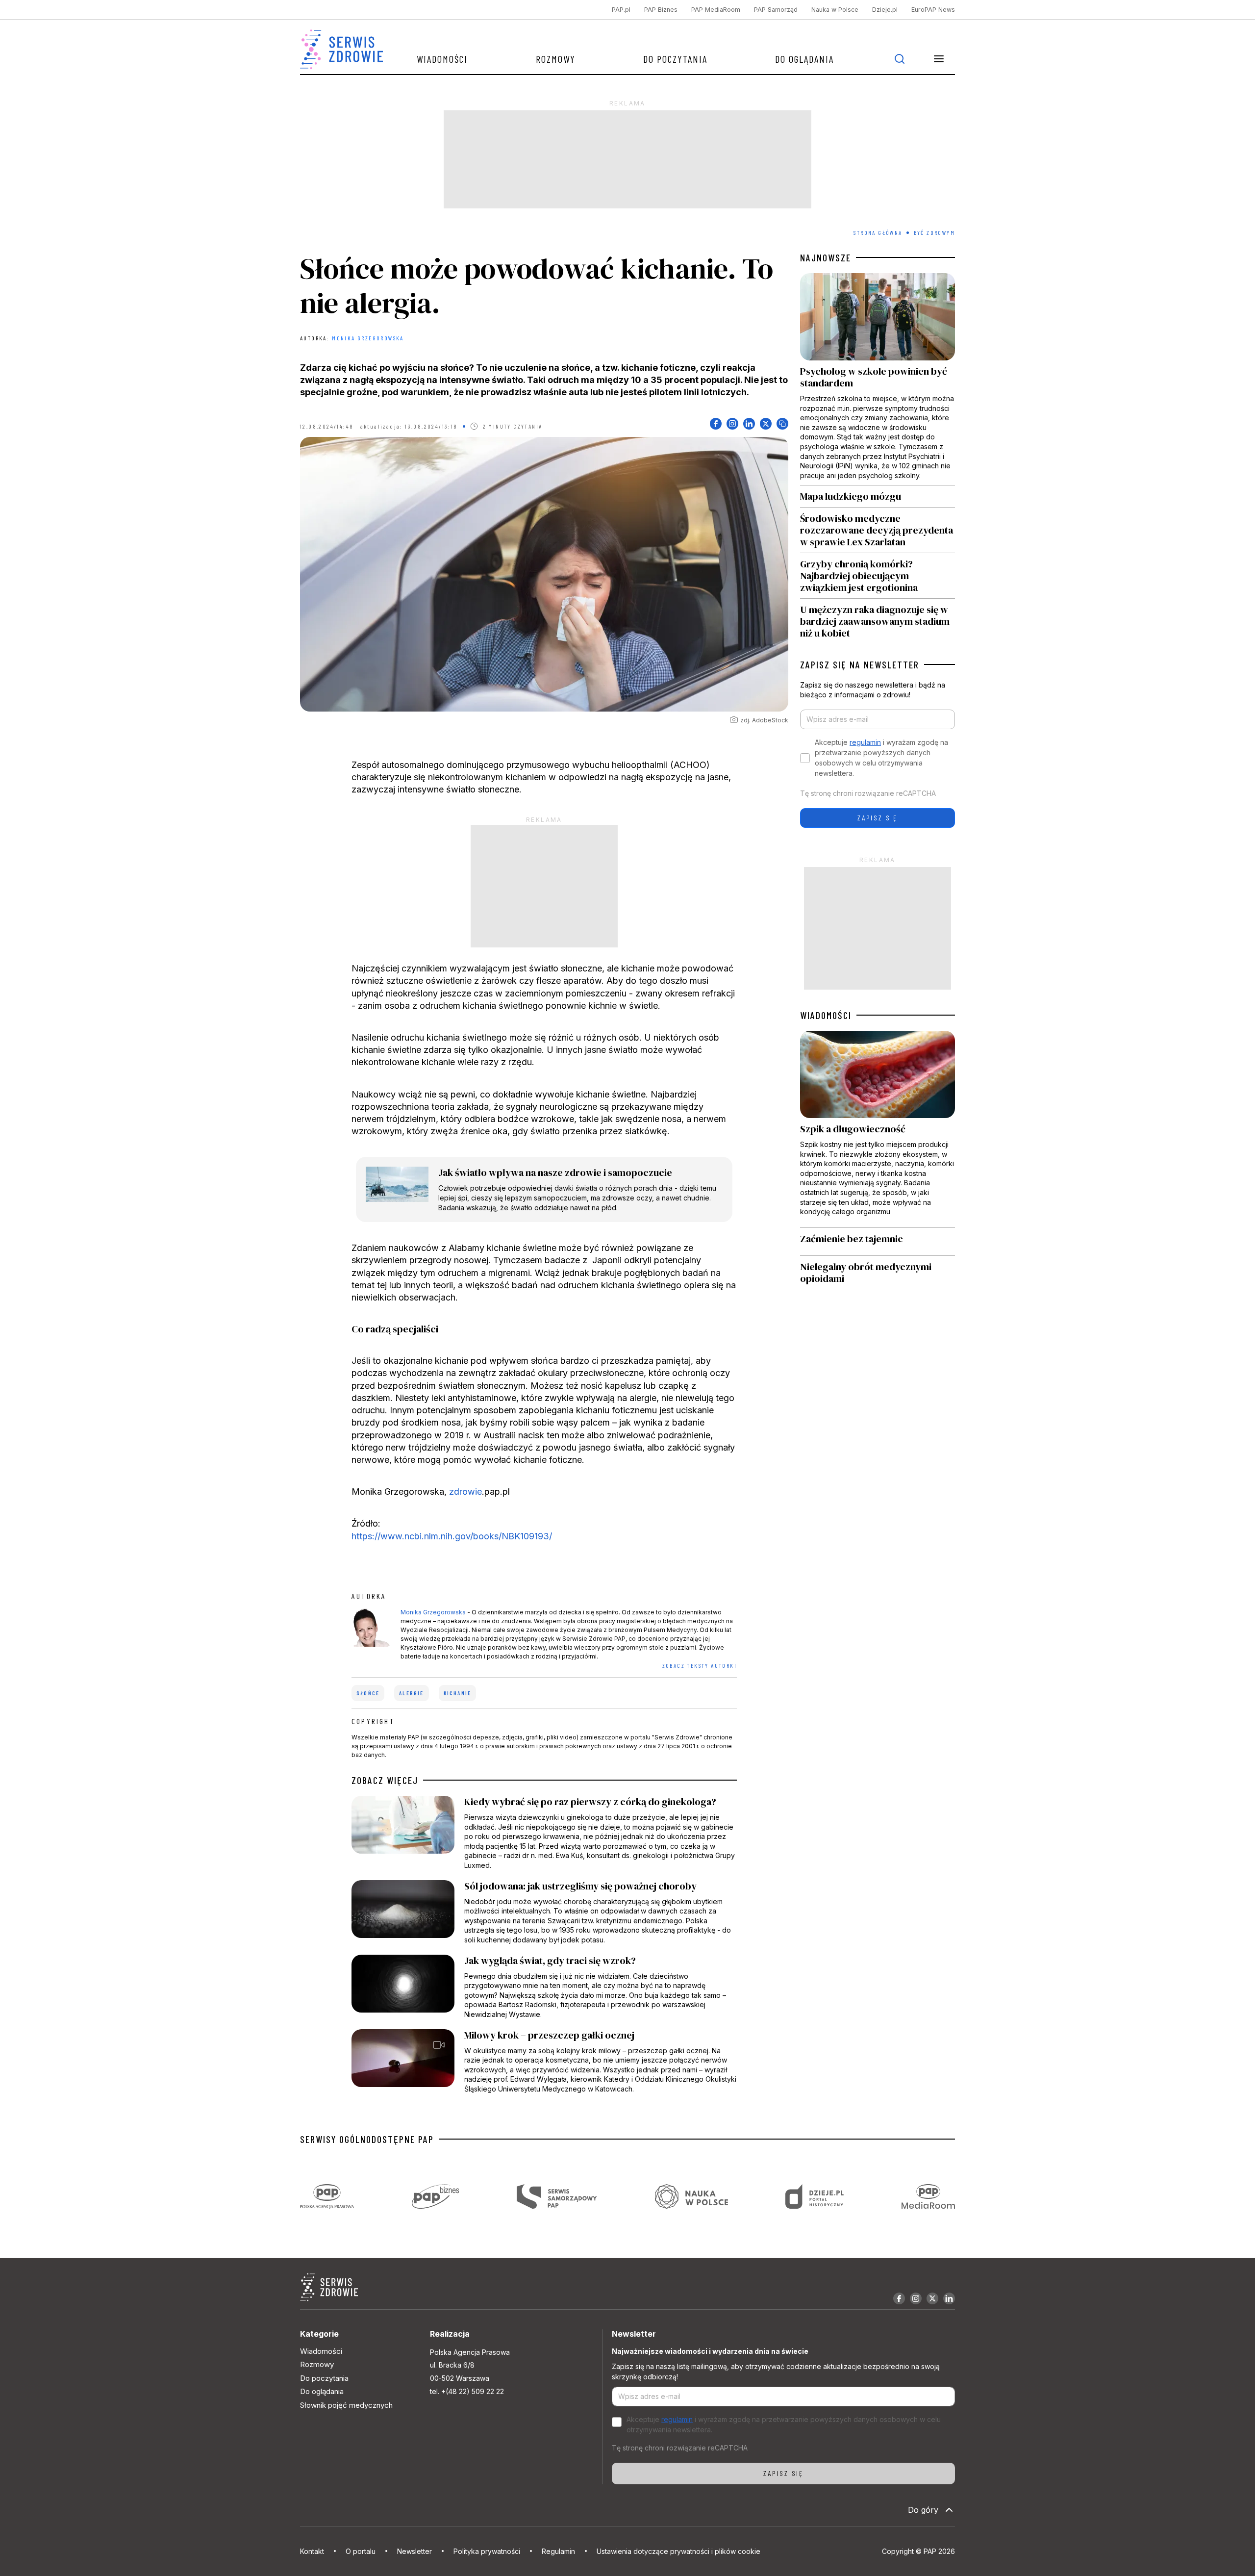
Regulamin (558, 2551)
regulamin (865, 742)
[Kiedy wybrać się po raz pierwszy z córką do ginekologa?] (544, 1833)
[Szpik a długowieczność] (878, 1129)
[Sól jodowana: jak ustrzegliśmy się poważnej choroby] (544, 1913)
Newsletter (414, 2551)
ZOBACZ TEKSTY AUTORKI (700, 1665)
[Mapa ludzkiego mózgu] (878, 496)
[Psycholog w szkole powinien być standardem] (878, 379)
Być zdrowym (934, 232)
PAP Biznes (661, 10)
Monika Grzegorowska (368, 338)
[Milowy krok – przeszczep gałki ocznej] (544, 2062)
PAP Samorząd (776, 10)
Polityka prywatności (487, 2551)
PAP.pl (621, 10)
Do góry (923, 2510)
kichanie (458, 1693)
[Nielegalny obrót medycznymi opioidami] (878, 1272)
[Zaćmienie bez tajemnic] (878, 1241)
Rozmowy (556, 59)
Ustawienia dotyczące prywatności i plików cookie (678, 2551)
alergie (411, 1693)
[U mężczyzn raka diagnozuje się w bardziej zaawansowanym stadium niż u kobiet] (878, 619)
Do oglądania (804, 59)
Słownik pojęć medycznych (346, 2405)
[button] (939, 59)
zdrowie (465, 1492)
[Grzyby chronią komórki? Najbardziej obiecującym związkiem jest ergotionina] (878, 576)
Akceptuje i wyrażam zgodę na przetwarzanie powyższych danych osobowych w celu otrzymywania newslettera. (881, 758)
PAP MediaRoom (716, 10)
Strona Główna (878, 232)
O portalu (361, 2551)
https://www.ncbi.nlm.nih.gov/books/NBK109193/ (452, 1536)
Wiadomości (442, 59)
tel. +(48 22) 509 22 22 (467, 2391)
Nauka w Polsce (835, 10)
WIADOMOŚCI (826, 1015)
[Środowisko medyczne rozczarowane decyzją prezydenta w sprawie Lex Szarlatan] (878, 530)
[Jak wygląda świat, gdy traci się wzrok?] (544, 1987)
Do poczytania (675, 59)
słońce (368, 1693)
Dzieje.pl (885, 10)
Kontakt (312, 2551)
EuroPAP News (933, 10)
